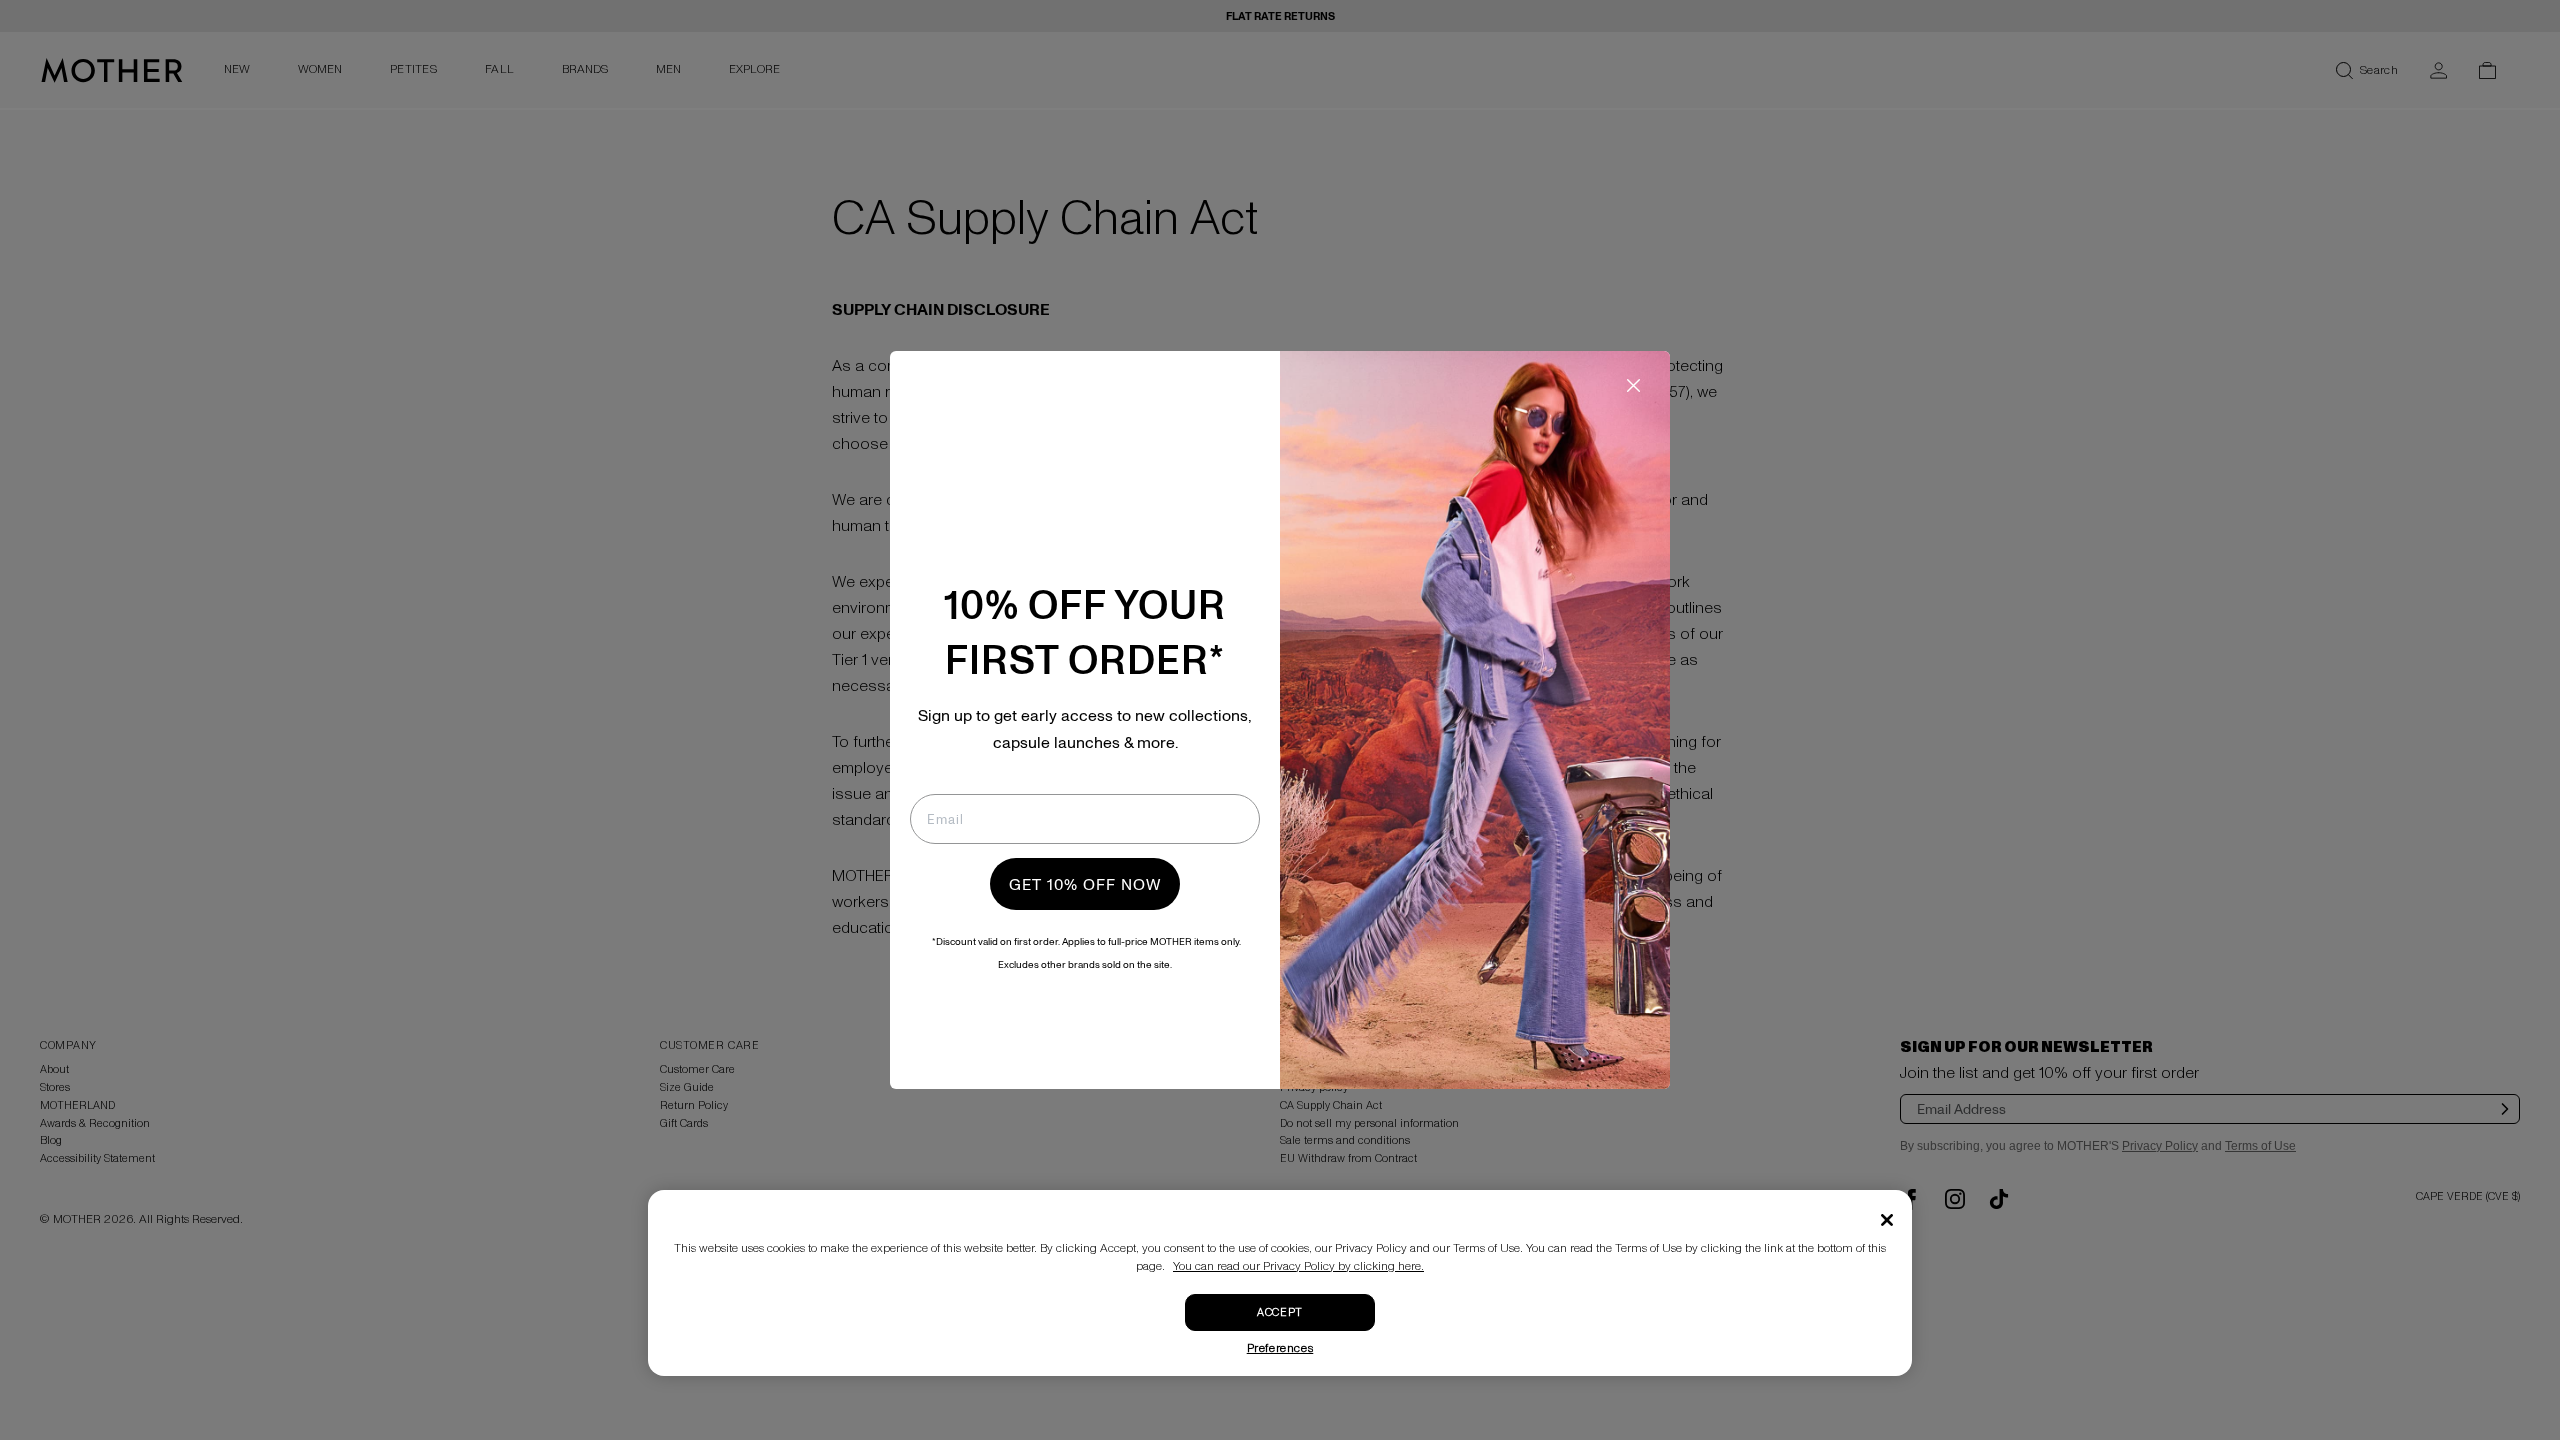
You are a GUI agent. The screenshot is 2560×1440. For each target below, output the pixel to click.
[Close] (1887, 1220)
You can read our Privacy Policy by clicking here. (1298, 1266)
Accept (1279, 1312)
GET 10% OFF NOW (1085, 884)
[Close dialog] (1633, 385)
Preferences (1280, 1348)
